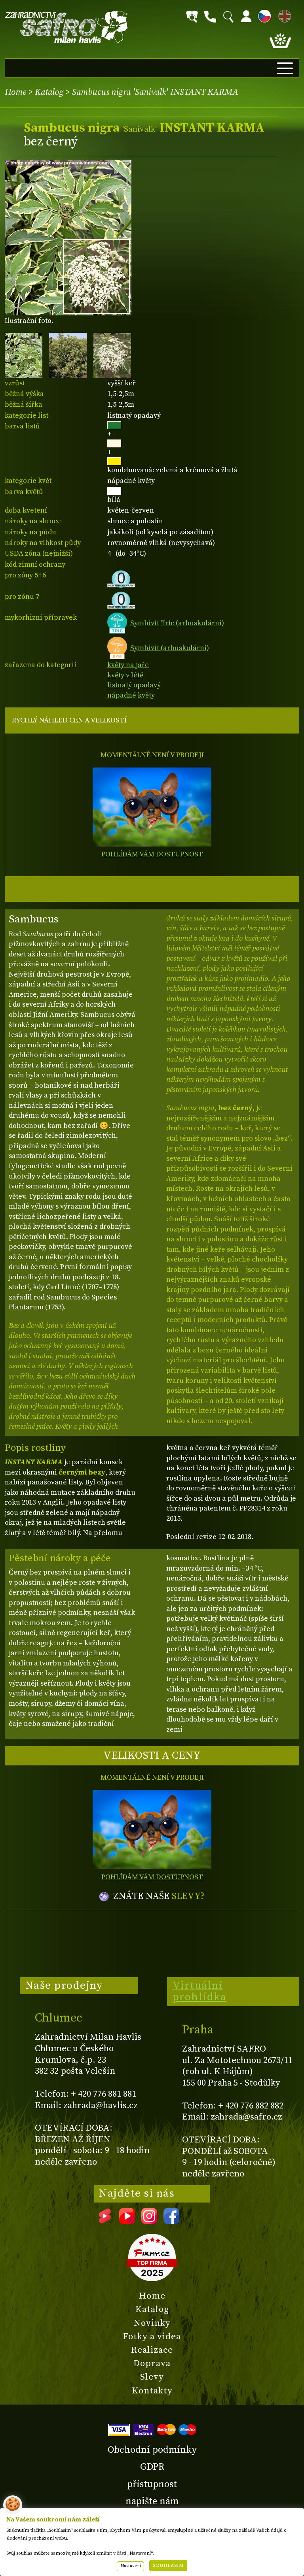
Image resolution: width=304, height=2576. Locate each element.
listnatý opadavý (134, 685)
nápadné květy (131, 695)
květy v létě (125, 675)
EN (283, 15)
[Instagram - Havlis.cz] (149, 2221)
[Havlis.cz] (66, 27)
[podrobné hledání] (192, 17)
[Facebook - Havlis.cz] (171, 2221)
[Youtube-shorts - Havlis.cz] (105, 2221)
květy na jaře (128, 665)
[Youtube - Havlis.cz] (127, 2221)
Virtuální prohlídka (200, 1991)
